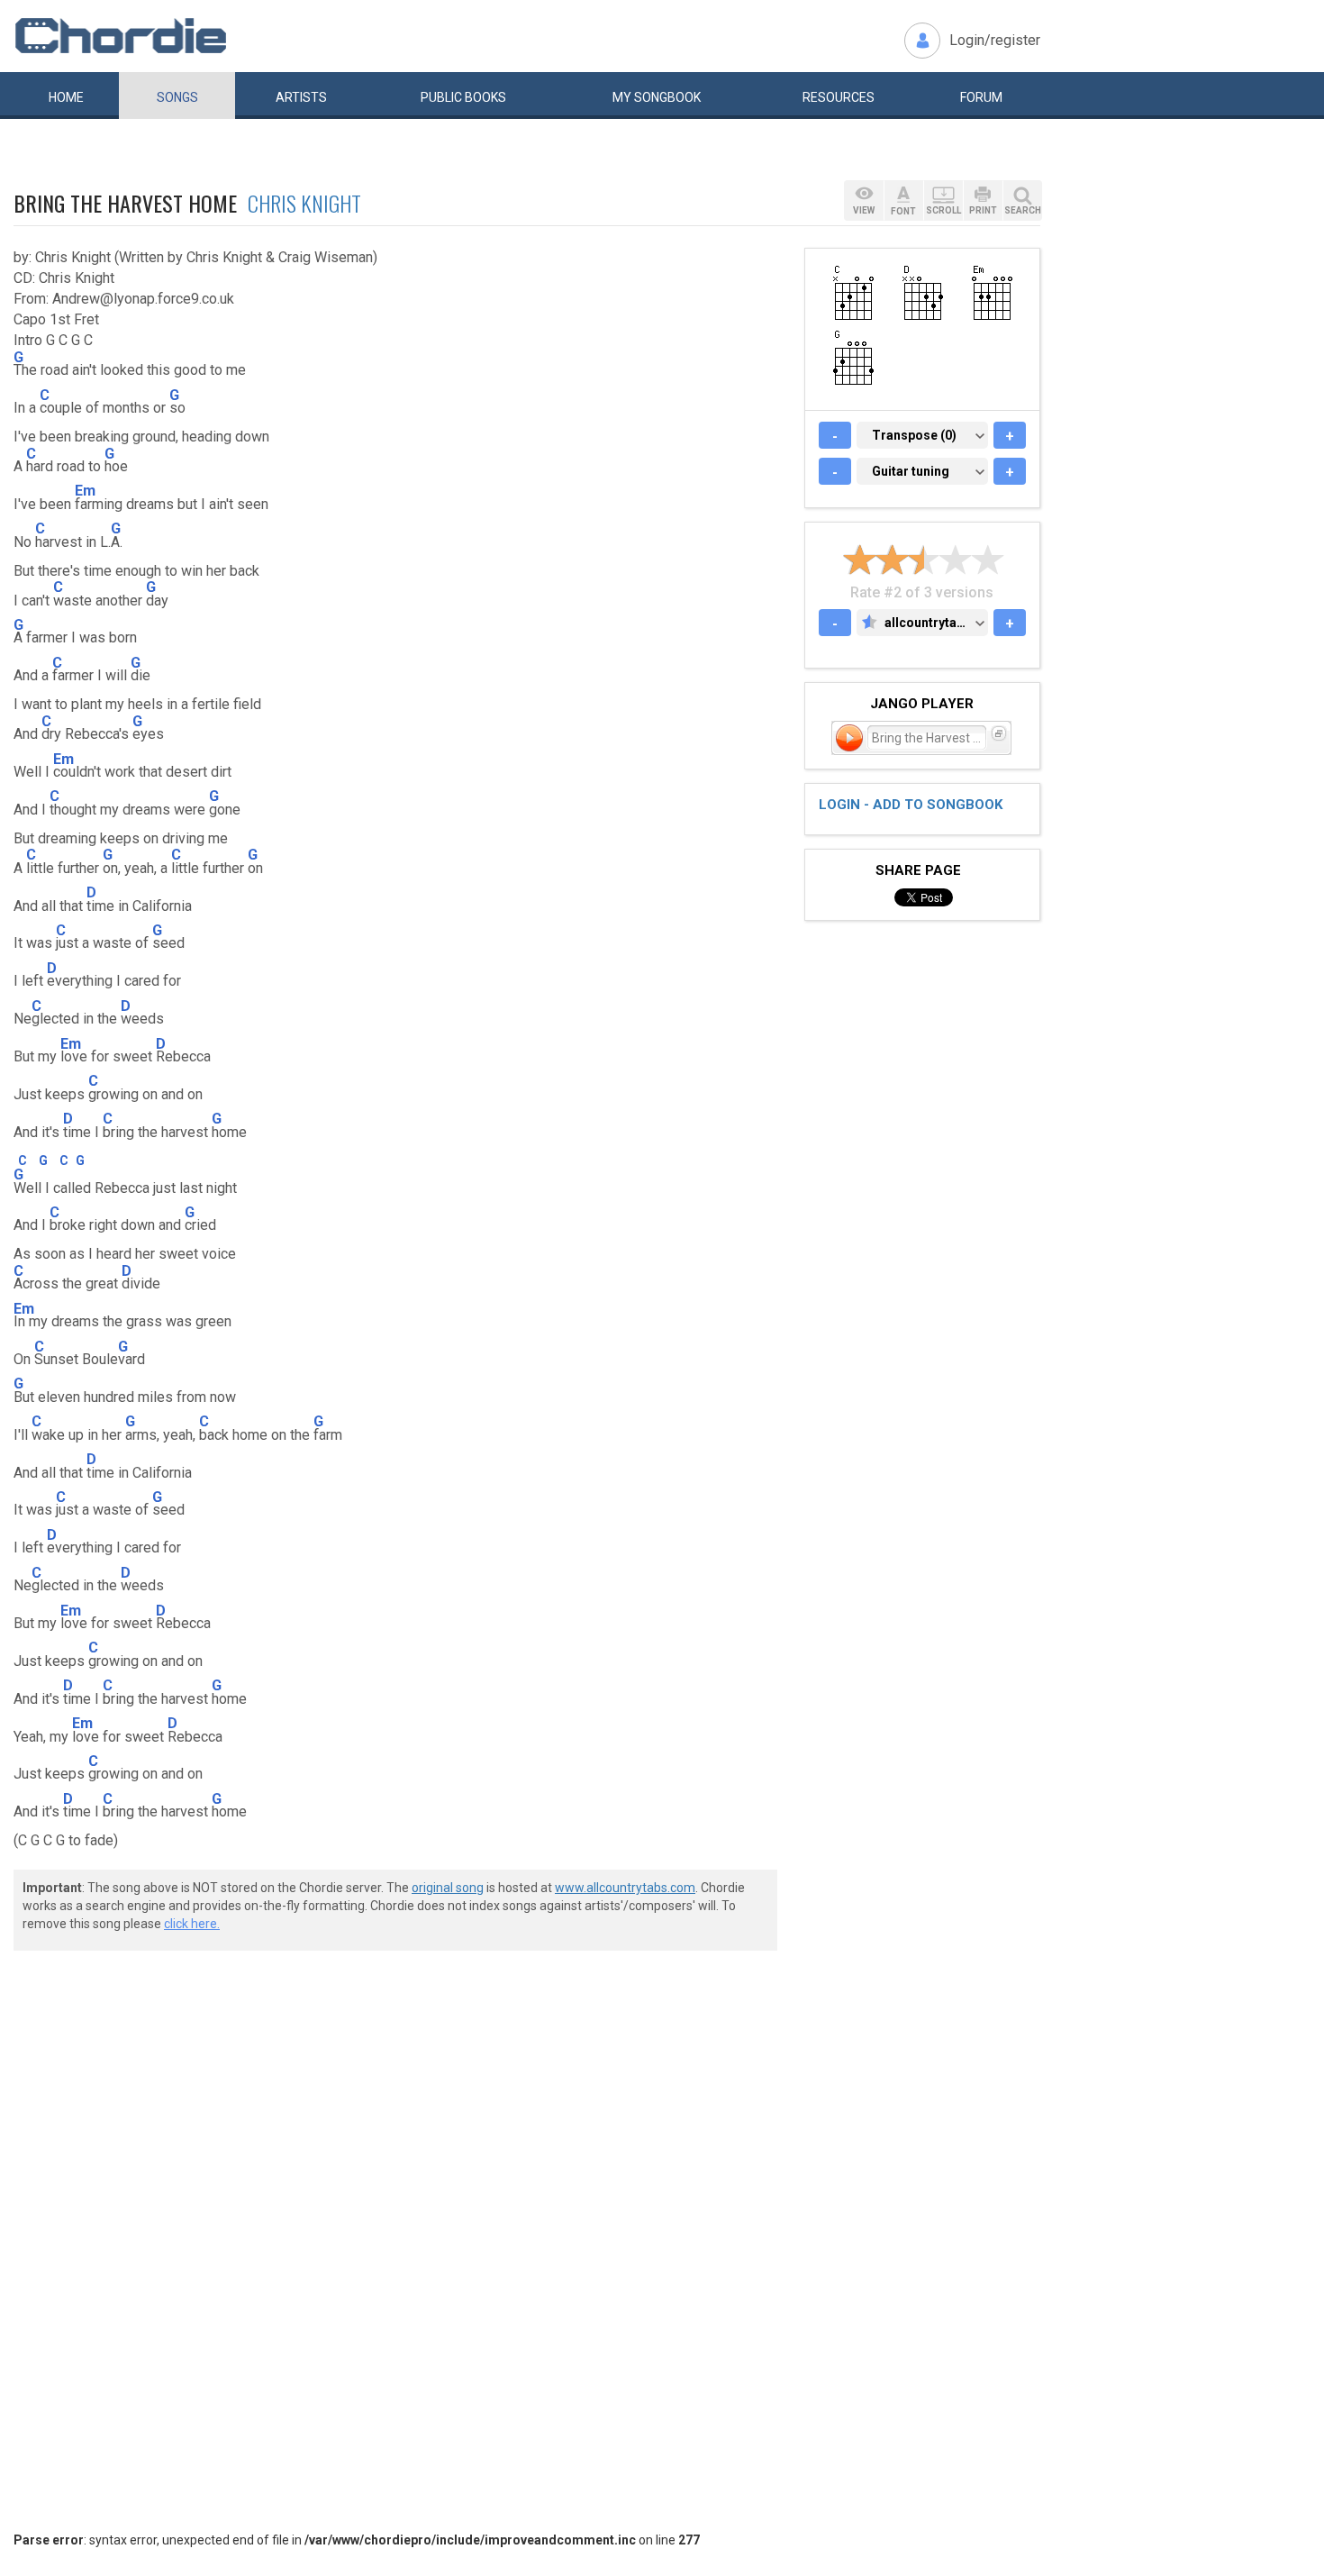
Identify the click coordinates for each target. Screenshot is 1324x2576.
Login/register (995, 40)
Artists (301, 97)
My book (657, 97)
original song (448, 1888)
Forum (981, 97)
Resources (839, 97)
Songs (177, 97)
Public (463, 97)
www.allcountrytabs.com (625, 1888)
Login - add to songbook (911, 805)
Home (66, 97)
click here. (192, 1924)
